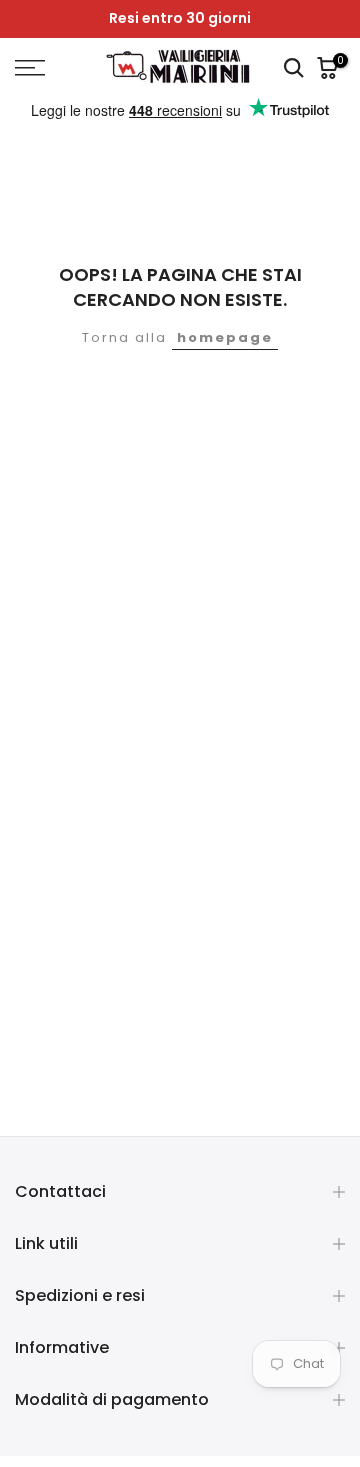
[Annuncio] (180, 19)
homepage (225, 337)
